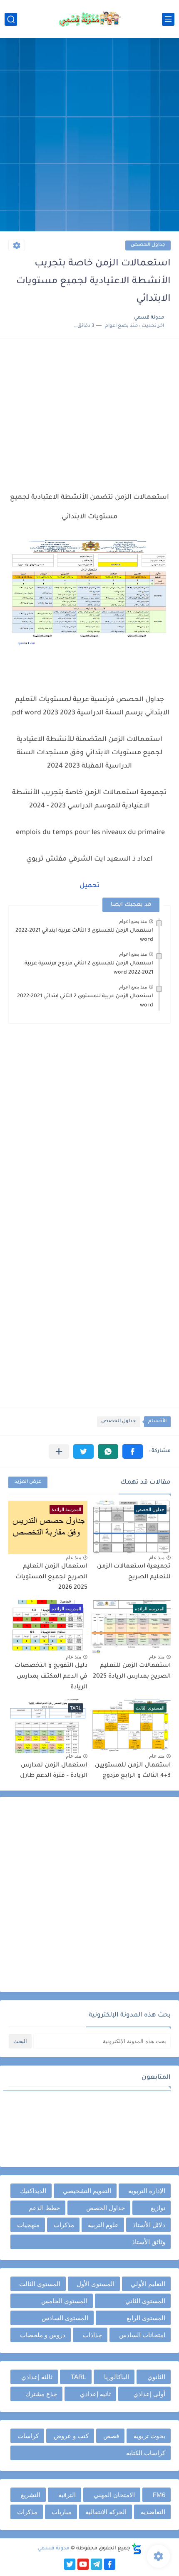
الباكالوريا (117, 2377)
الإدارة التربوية (147, 2191)
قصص (111, 2436)
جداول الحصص (148, 245)
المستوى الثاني (145, 2301)
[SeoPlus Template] (137, 2549)
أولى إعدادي (149, 2394)
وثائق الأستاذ (149, 2242)
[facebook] (110, 2564)
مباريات (62, 2512)
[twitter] (70, 2564)
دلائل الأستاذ (149, 2225)
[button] (133, 1451)
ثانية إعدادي (95, 2394)
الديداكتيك (33, 2191)
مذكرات (64, 2225)
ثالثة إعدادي (37, 2377)
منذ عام (157, 1558)
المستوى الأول (96, 2284)
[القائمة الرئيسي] (168, 19)
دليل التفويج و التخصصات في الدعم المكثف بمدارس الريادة (51, 1677)
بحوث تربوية (149, 2436)
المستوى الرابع (146, 2318)
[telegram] (96, 2564)
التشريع (31, 2495)
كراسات (28, 2436)
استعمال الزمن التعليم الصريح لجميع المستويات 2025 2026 (51, 1577)
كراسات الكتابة (146, 2453)
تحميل (90, 886)
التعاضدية (153, 2512)
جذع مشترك (41, 2394)
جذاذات (92, 2335)
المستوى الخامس (64, 2301)
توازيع (158, 2208)
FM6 (159, 2495)
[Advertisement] (89, 136)
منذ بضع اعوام (133, 921)
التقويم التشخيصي (87, 2191)
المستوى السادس (65, 2318)
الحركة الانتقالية (106, 2512)
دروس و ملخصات (43, 2335)
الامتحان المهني (114, 2495)
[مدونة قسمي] (89, 19)
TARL (78, 2377)
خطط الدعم (44, 2208)
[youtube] (83, 2564)
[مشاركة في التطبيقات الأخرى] (59, 1451)
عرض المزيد (28, 1482)
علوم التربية (103, 2225)
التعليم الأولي (148, 2284)
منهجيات (28, 2225)
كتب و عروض (71, 2436)
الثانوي (156, 2377)
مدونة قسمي (53, 2549)
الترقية (67, 2495)
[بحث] (11, 19)
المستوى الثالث (40, 2284)
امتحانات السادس (142, 2335)
